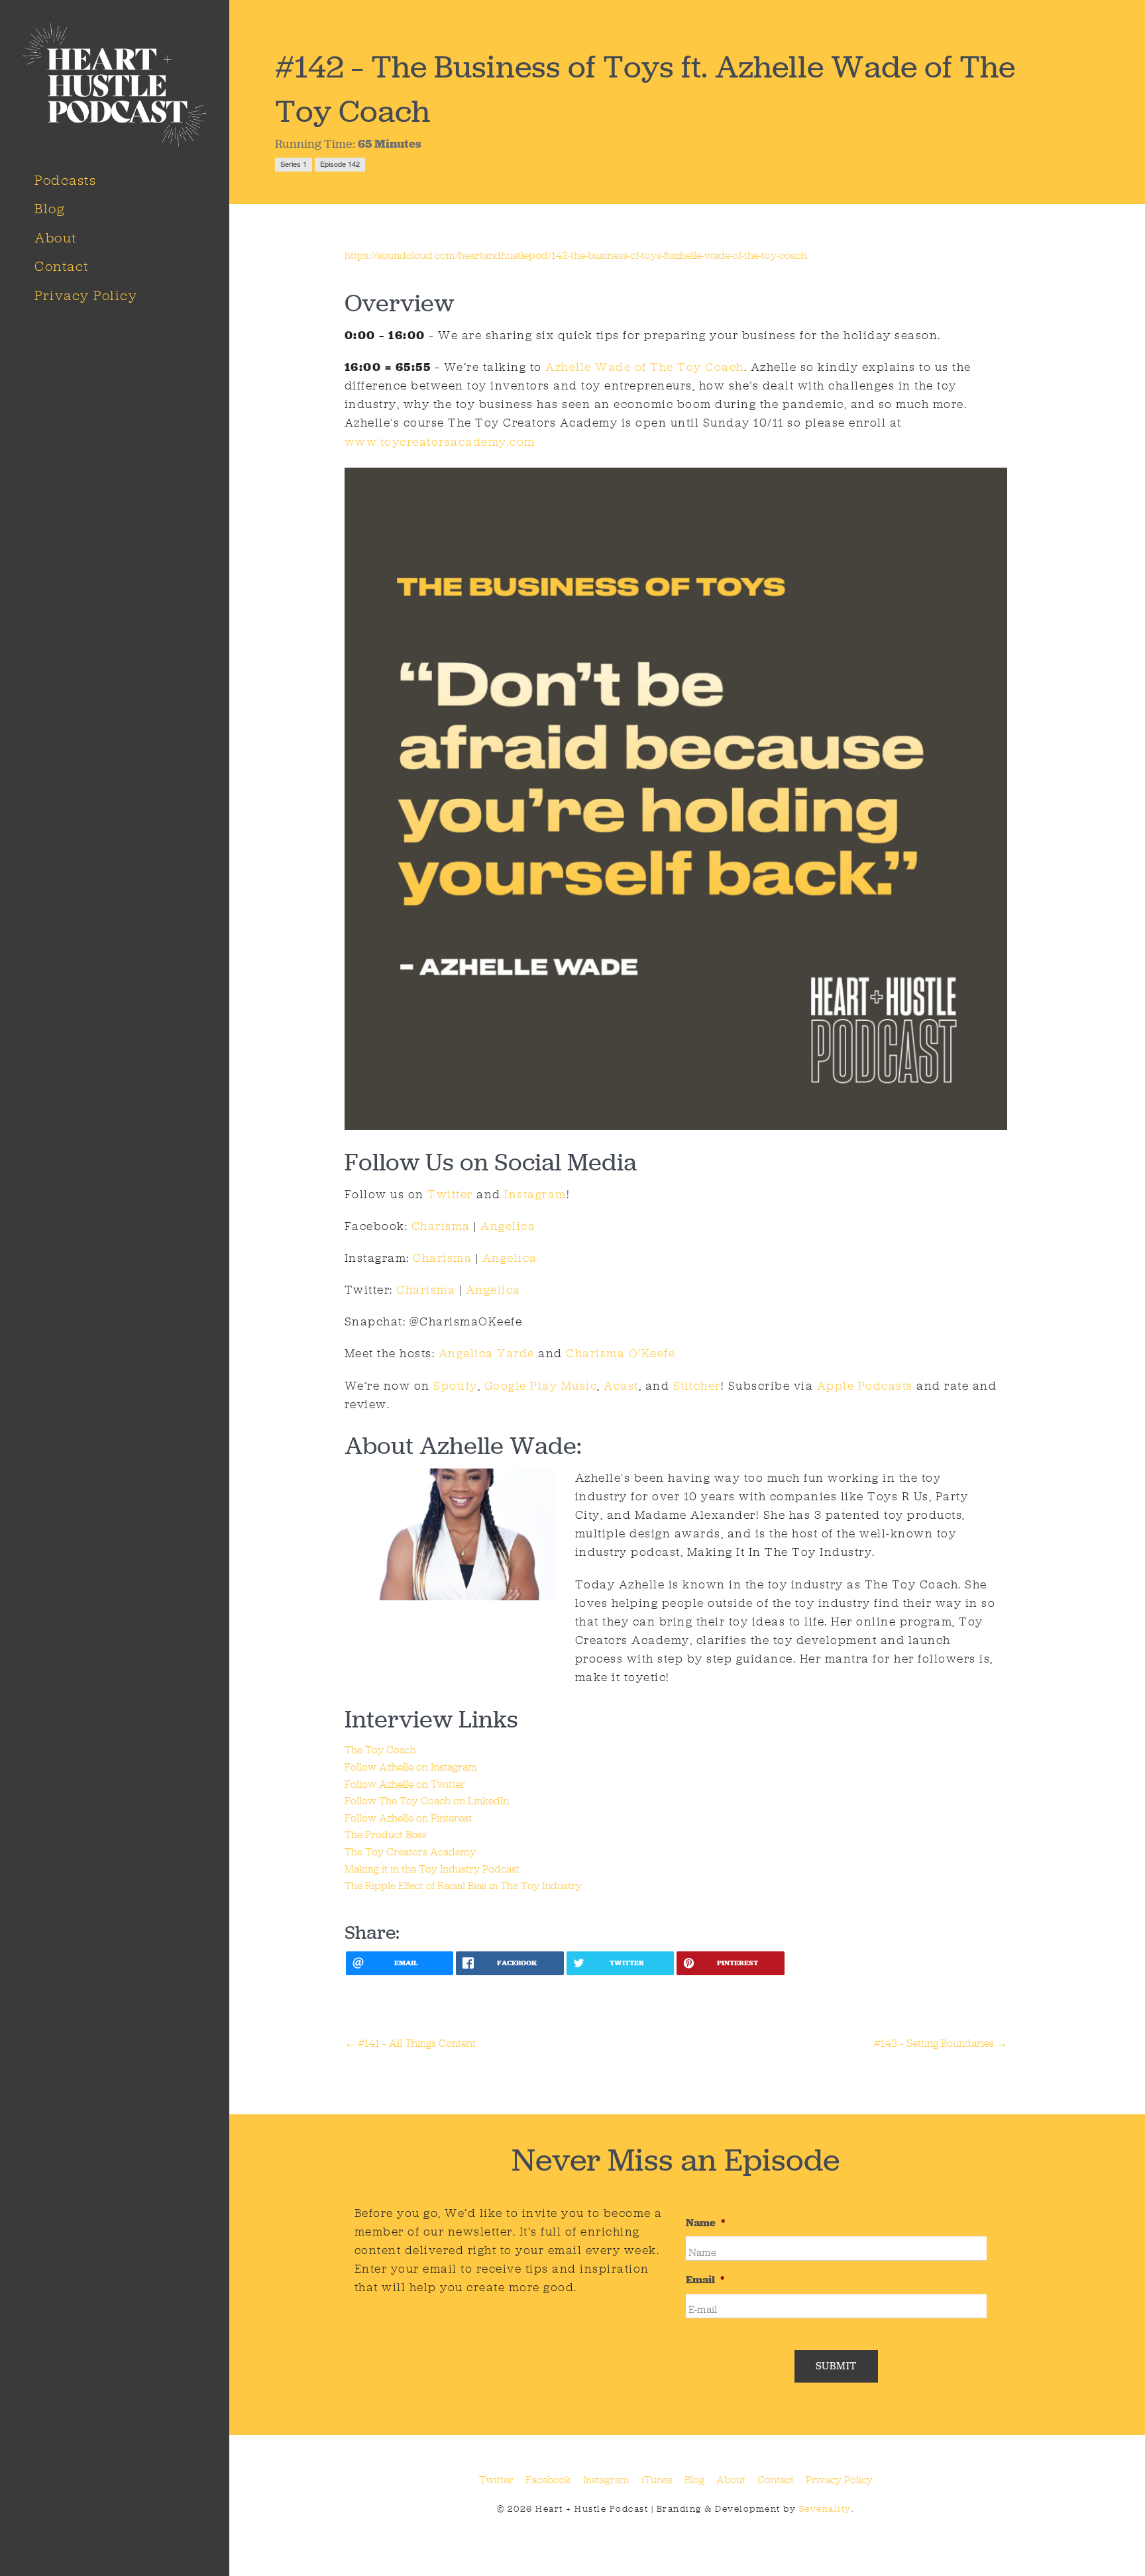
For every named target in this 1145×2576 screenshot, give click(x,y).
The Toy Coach (380, 1750)
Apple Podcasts (865, 1386)
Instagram (535, 1194)
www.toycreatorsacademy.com (440, 442)
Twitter (449, 1194)
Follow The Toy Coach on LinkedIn (427, 1801)
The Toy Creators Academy (410, 1852)
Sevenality (825, 2509)
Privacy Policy (86, 295)
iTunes (657, 2480)
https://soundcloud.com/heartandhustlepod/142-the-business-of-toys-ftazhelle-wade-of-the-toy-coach (576, 255)
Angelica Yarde (487, 1353)
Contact (62, 266)
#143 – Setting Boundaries (941, 2043)
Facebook (548, 2480)
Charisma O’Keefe (621, 1353)
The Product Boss (386, 1834)
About (56, 238)
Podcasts (65, 180)
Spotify (456, 1386)
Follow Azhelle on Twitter (405, 1784)
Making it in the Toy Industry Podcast (432, 1869)
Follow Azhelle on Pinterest (408, 1818)
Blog (50, 209)
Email (705, 2280)
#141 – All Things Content (410, 2043)
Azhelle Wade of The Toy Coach (645, 367)
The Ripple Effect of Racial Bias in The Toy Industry (463, 1885)
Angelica (508, 1226)
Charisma (441, 1226)
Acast (621, 1386)
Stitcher (697, 1386)
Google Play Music (541, 1386)
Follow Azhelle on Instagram (411, 1767)
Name (705, 2223)
